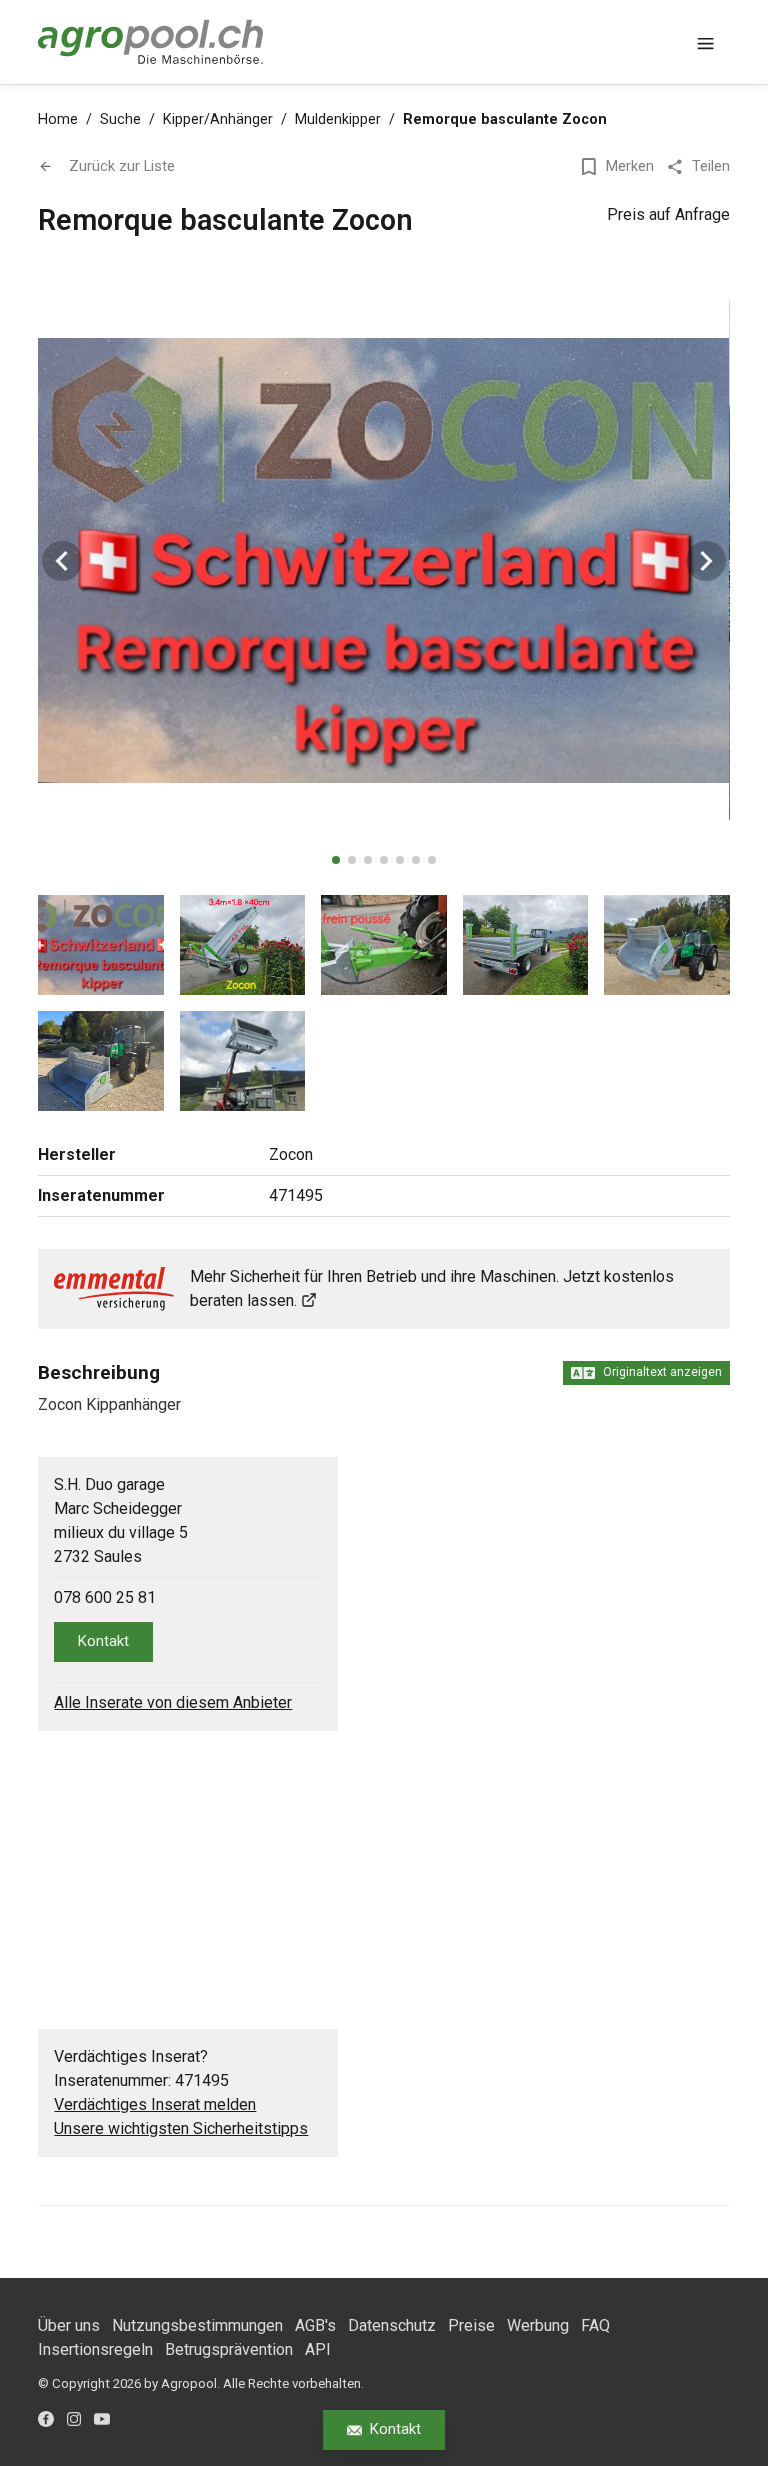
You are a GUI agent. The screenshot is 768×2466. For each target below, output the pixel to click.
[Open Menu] (706, 42)
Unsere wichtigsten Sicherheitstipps (181, 2128)
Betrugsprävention (229, 2349)
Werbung (538, 2325)
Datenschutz (392, 2325)
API (318, 2349)
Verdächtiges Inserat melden (155, 2104)
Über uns (69, 2325)
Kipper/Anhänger (218, 119)
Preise (471, 2325)
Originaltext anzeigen (662, 1372)
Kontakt (395, 2429)
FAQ (595, 2325)
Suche (120, 119)
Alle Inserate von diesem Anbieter (173, 1702)
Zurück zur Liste (122, 166)
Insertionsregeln (95, 2349)
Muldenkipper (338, 119)
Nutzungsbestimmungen (197, 2325)
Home (58, 119)
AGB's (315, 2325)
